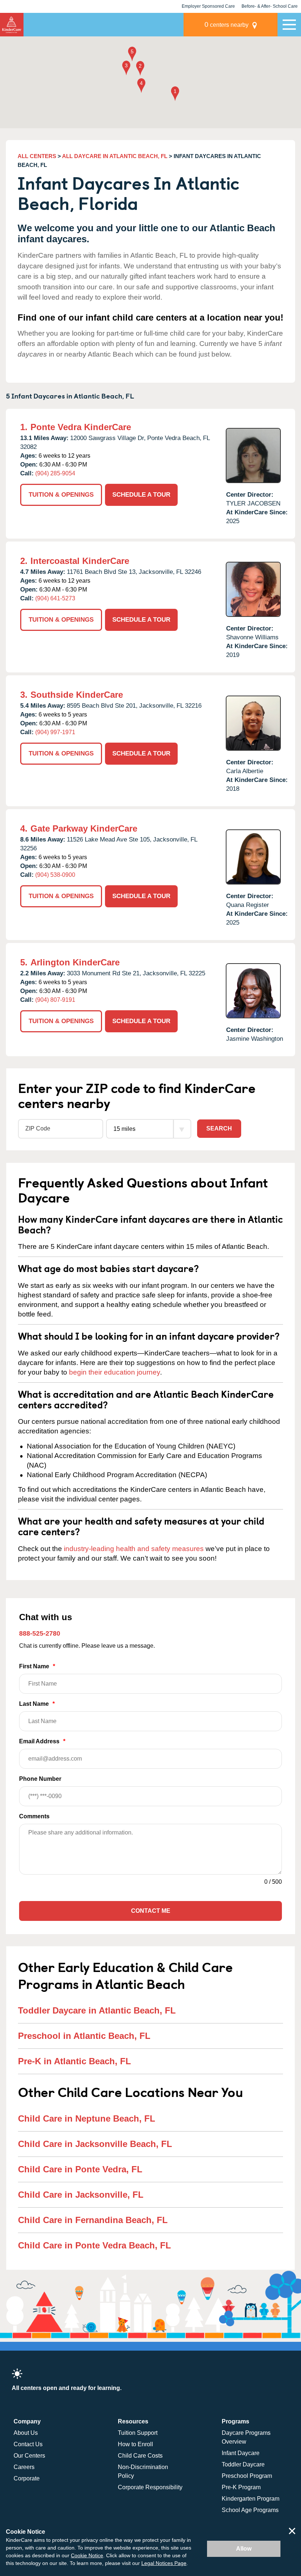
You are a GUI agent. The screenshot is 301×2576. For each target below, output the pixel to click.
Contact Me (151, 1911)
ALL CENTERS (37, 156)
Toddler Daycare (243, 2464)
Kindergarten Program (251, 2499)
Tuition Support (138, 2433)
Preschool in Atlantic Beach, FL (84, 2036)
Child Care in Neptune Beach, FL (87, 2118)
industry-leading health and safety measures (134, 1549)
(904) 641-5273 (55, 598)
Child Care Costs (140, 2456)
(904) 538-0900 (55, 875)
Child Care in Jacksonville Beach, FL (95, 2144)
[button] (175, 94)
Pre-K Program (241, 2487)
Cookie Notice (87, 2555)
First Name (37, 1666)
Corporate (27, 2478)
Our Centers (29, 2456)
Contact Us (28, 2444)
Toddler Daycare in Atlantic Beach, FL (97, 2010)
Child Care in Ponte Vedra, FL (80, 2169)
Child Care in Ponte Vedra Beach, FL (95, 2245)
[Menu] (289, 25)
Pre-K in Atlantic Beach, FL (75, 2061)
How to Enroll (135, 2444)
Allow (244, 2549)
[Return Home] (12, 25)
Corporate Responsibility (150, 2487)
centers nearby (226, 24)
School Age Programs (250, 2510)
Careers (24, 2467)
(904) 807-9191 (55, 1000)
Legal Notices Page (164, 2563)
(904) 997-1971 (55, 732)
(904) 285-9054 (55, 473)
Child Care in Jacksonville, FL (81, 2195)
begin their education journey (115, 1372)
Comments (34, 1816)
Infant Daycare (241, 2453)
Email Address (42, 1741)
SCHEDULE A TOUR (141, 495)
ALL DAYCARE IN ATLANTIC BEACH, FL (115, 156)
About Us (26, 2433)
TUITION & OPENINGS (61, 495)
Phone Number (40, 1779)
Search (219, 1128)
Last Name (37, 1704)
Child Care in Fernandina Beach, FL (93, 2220)
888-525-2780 (40, 1633)
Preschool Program (247, 2476)
